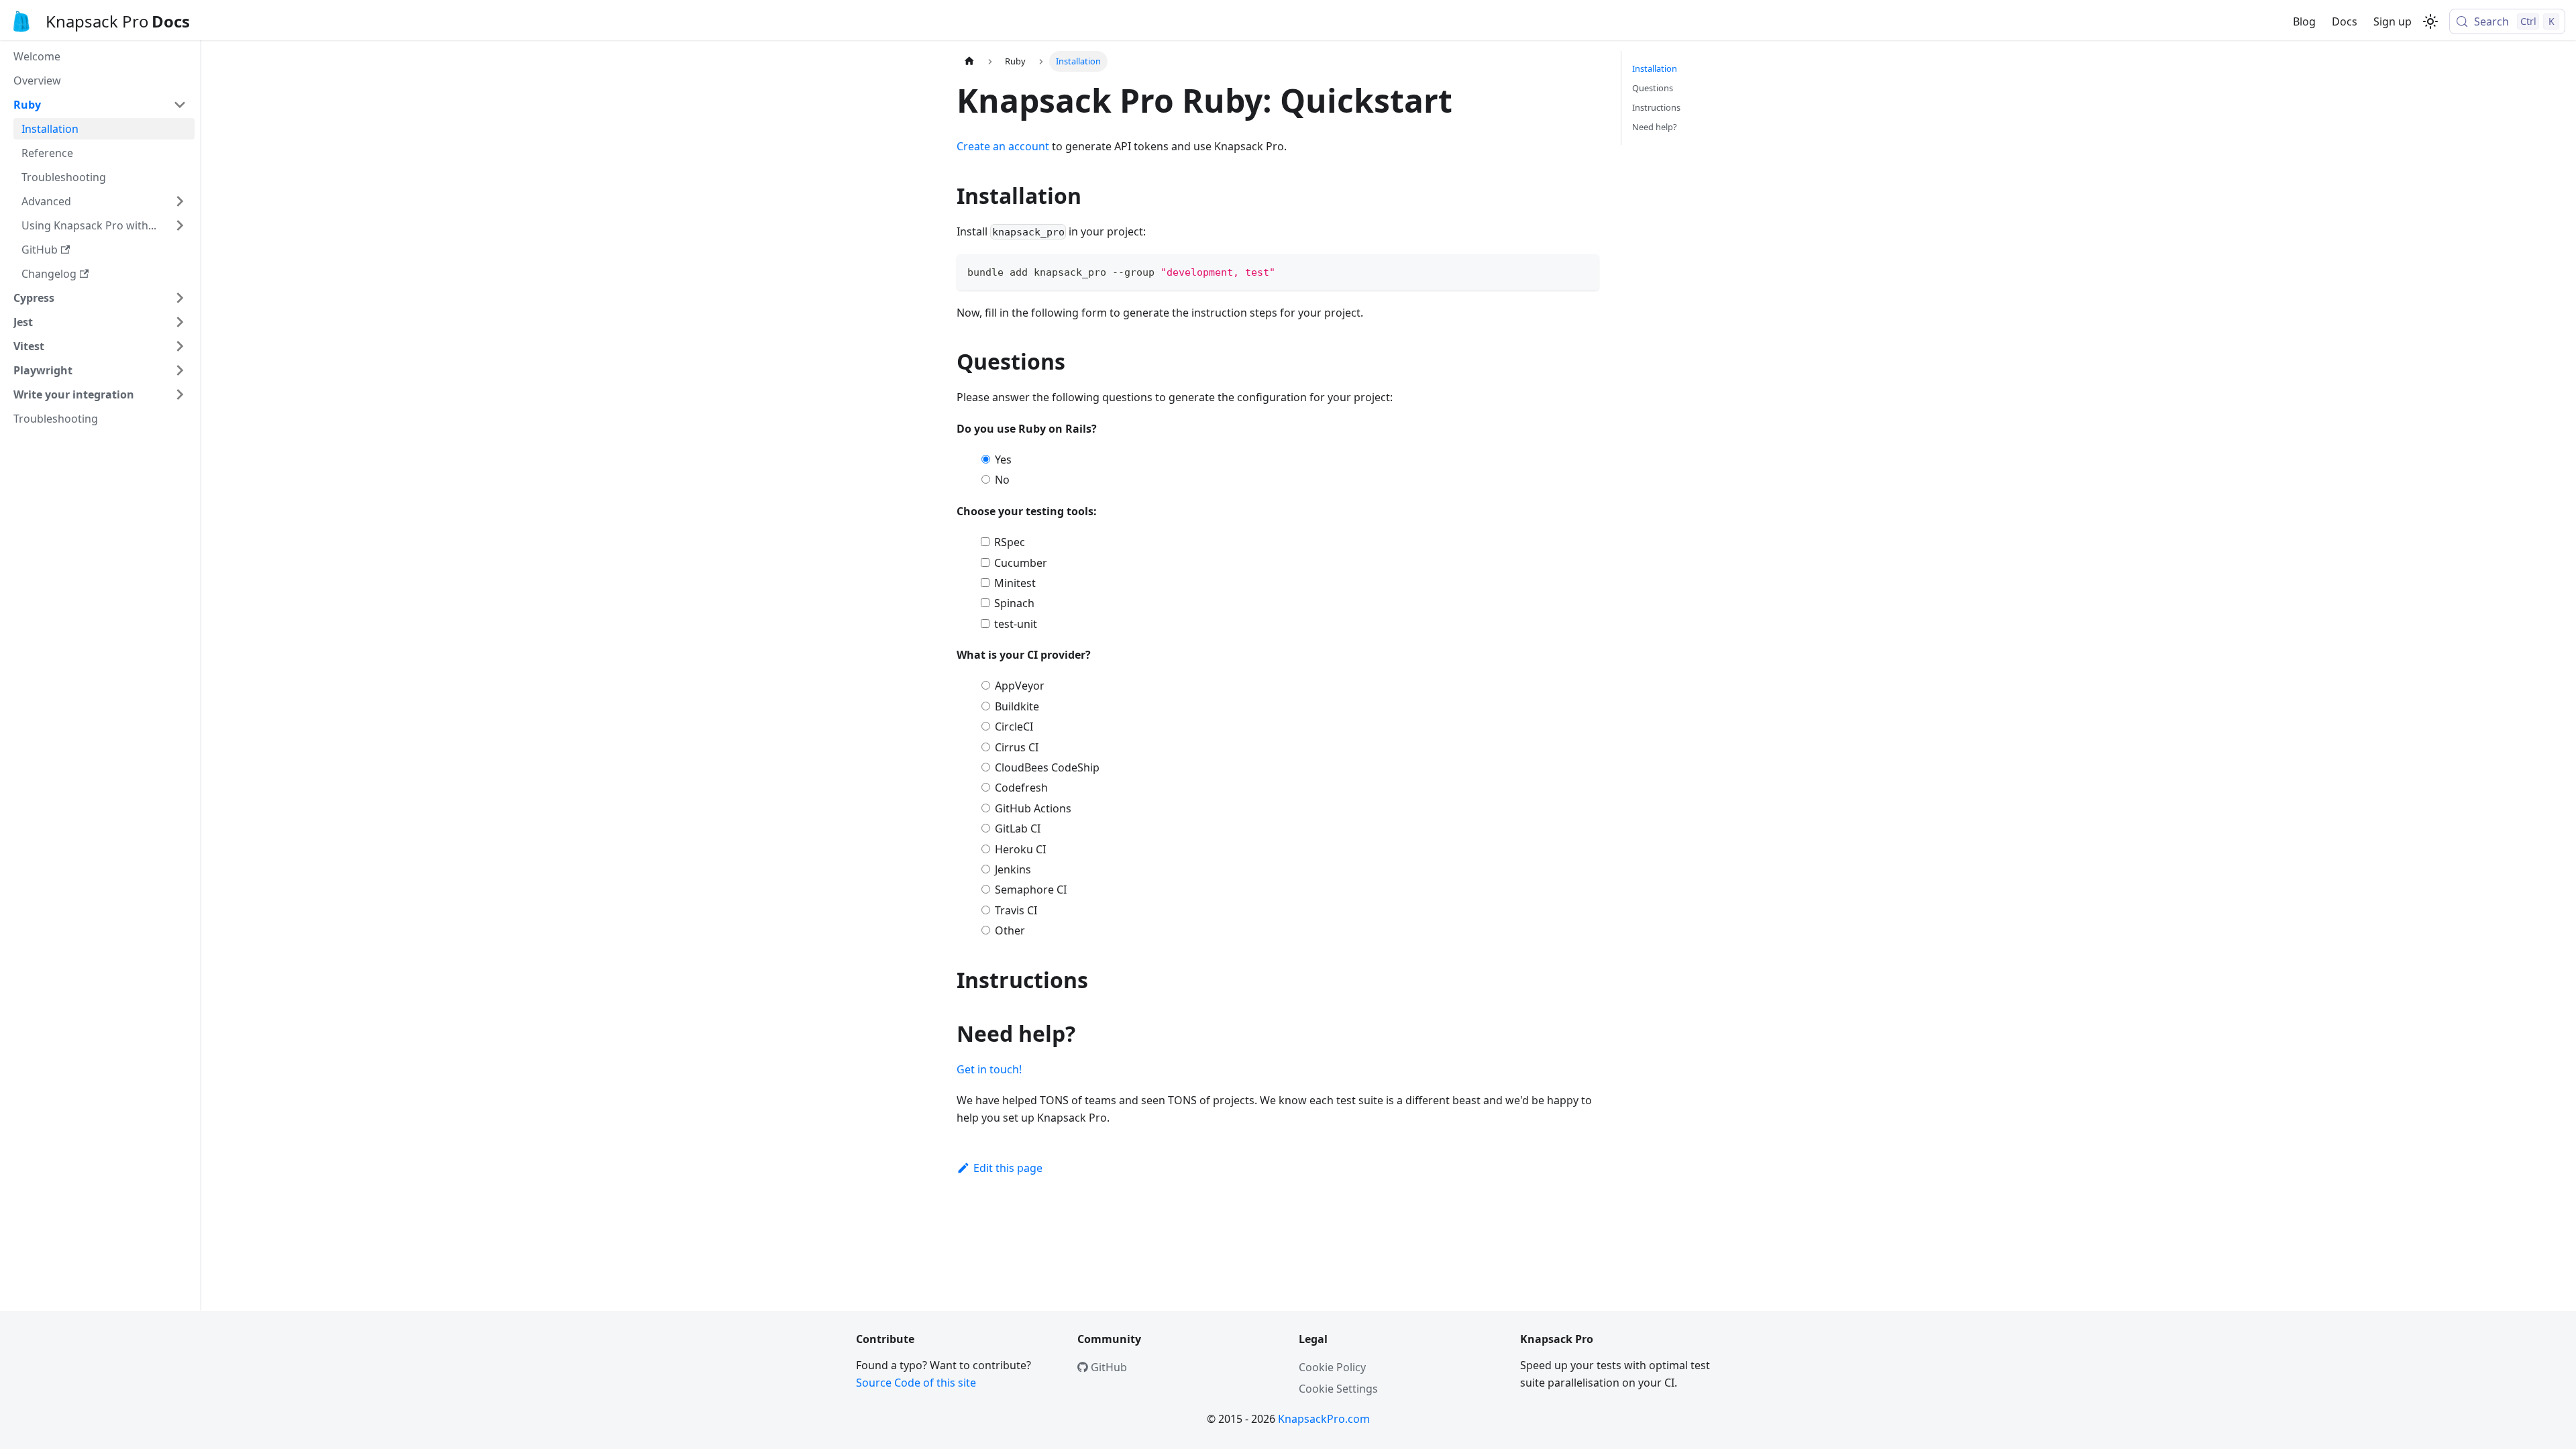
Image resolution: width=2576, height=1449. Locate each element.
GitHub (1108, 1367)
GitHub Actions (1033, 808)
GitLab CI (1018, 828)
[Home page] (969, 61)
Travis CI (1016, 910)
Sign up (2393, 21)
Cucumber (1021, 563)
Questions (1653, 88)
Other (1010, 930)
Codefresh (1021, 788)
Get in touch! (989, 1069)
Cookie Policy (1332, 1367)
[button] (100, 105)
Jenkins (1013, 869)
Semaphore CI (1031, 890)
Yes (1003, 460)
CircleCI (1014, 727)
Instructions (1656, 107)
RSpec (1010, 542)
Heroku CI (1020, 849)
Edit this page (1008, 1168)
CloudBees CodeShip (1047, 767)
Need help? (1655, 127)
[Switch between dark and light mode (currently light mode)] (2430, 21)
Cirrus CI (1017, 747)
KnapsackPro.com (1324, 1419)
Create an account (1003, 146)
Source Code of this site (916, 1383)
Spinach (1014, 603)
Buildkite (1017, 706)
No (1002, 480)
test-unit (1016, 624)
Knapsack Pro (97, 21)
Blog (2304, 21)
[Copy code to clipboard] (1583, 271)
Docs (2345, 21)
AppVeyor (1020, 686)
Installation (1655, 68)
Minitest (1015, 583)
